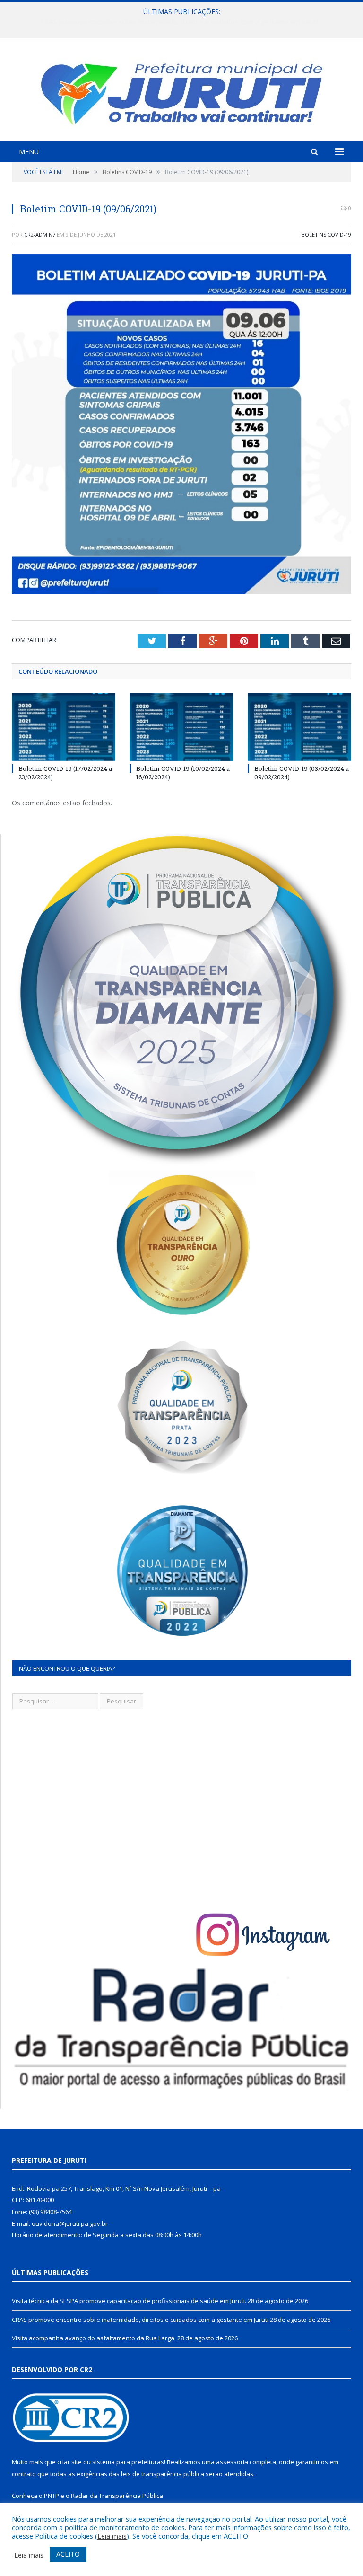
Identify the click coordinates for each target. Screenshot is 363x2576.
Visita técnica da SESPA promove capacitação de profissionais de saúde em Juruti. (129, 2301)
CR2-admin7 (40, 234)
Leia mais (112, 2536)
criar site (69, 2462)
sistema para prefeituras (128, 2462)
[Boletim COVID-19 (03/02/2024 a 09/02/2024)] (299, 727)
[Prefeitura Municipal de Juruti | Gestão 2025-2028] (181, 91)
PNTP (52, 2496)
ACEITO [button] (68, 2554)
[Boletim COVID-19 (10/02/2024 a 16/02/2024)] (181, 727)
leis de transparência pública (163, 2474)
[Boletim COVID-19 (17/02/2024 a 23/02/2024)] (64, 727)
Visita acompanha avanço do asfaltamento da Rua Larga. (94, 2338)
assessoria (232, 2462)
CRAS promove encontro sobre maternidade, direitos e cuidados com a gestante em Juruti (179, 22)
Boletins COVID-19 (326, 234)
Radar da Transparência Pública (117, 2496)
